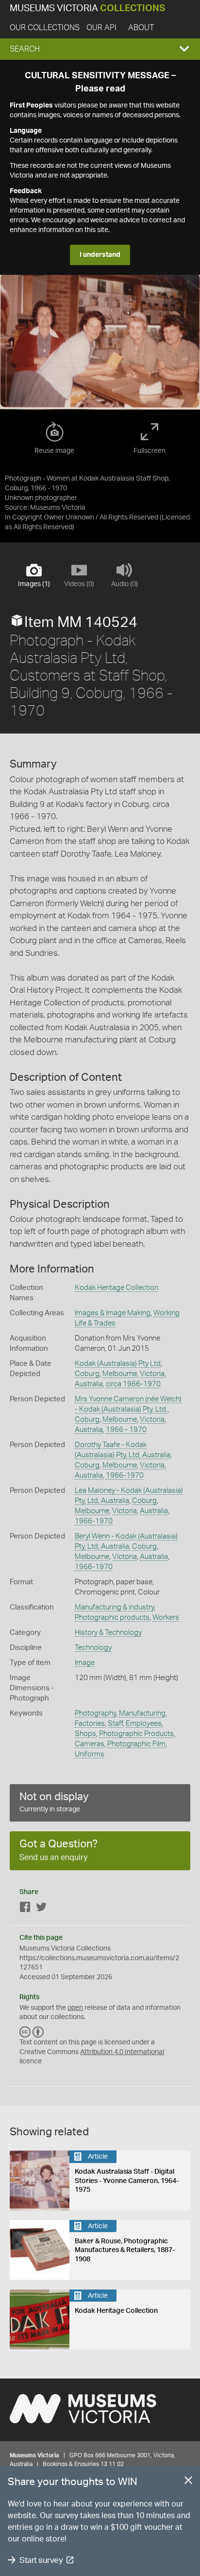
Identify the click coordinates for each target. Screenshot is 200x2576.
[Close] (188, 2482)
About (141, 28)
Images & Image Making (113, 1313)
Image (85, 1663)
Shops (85, 1734)
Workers (166, 1618)
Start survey (41, 2560)
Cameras (90, 1744)
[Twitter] (41, 1909)
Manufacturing (142, 1713)
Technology (93, 1648)
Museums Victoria (87, 9)
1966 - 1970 (126, 1430)
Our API (101, 28)
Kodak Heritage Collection (117, 1288)
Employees (144, 1724)
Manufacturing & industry (114, 1607)
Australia (89, 1384)
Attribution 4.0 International (122, 2052)
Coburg (87, 1374)
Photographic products (112, 1618)
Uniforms (90, 1754)
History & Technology (108, 1633)
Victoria (152, 1374)
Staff (115, 1724)
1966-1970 (125, 1476)
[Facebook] (25, 1909)
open (75, 2008)
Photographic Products (136, 1734)
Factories (90, 1724)
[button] (100, 49)
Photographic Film (136, 1744)
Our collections (45, 28)
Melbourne (120, 1374)
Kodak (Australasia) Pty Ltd (118, 1364)
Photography (95, 1713)
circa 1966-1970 (133, 1384)
